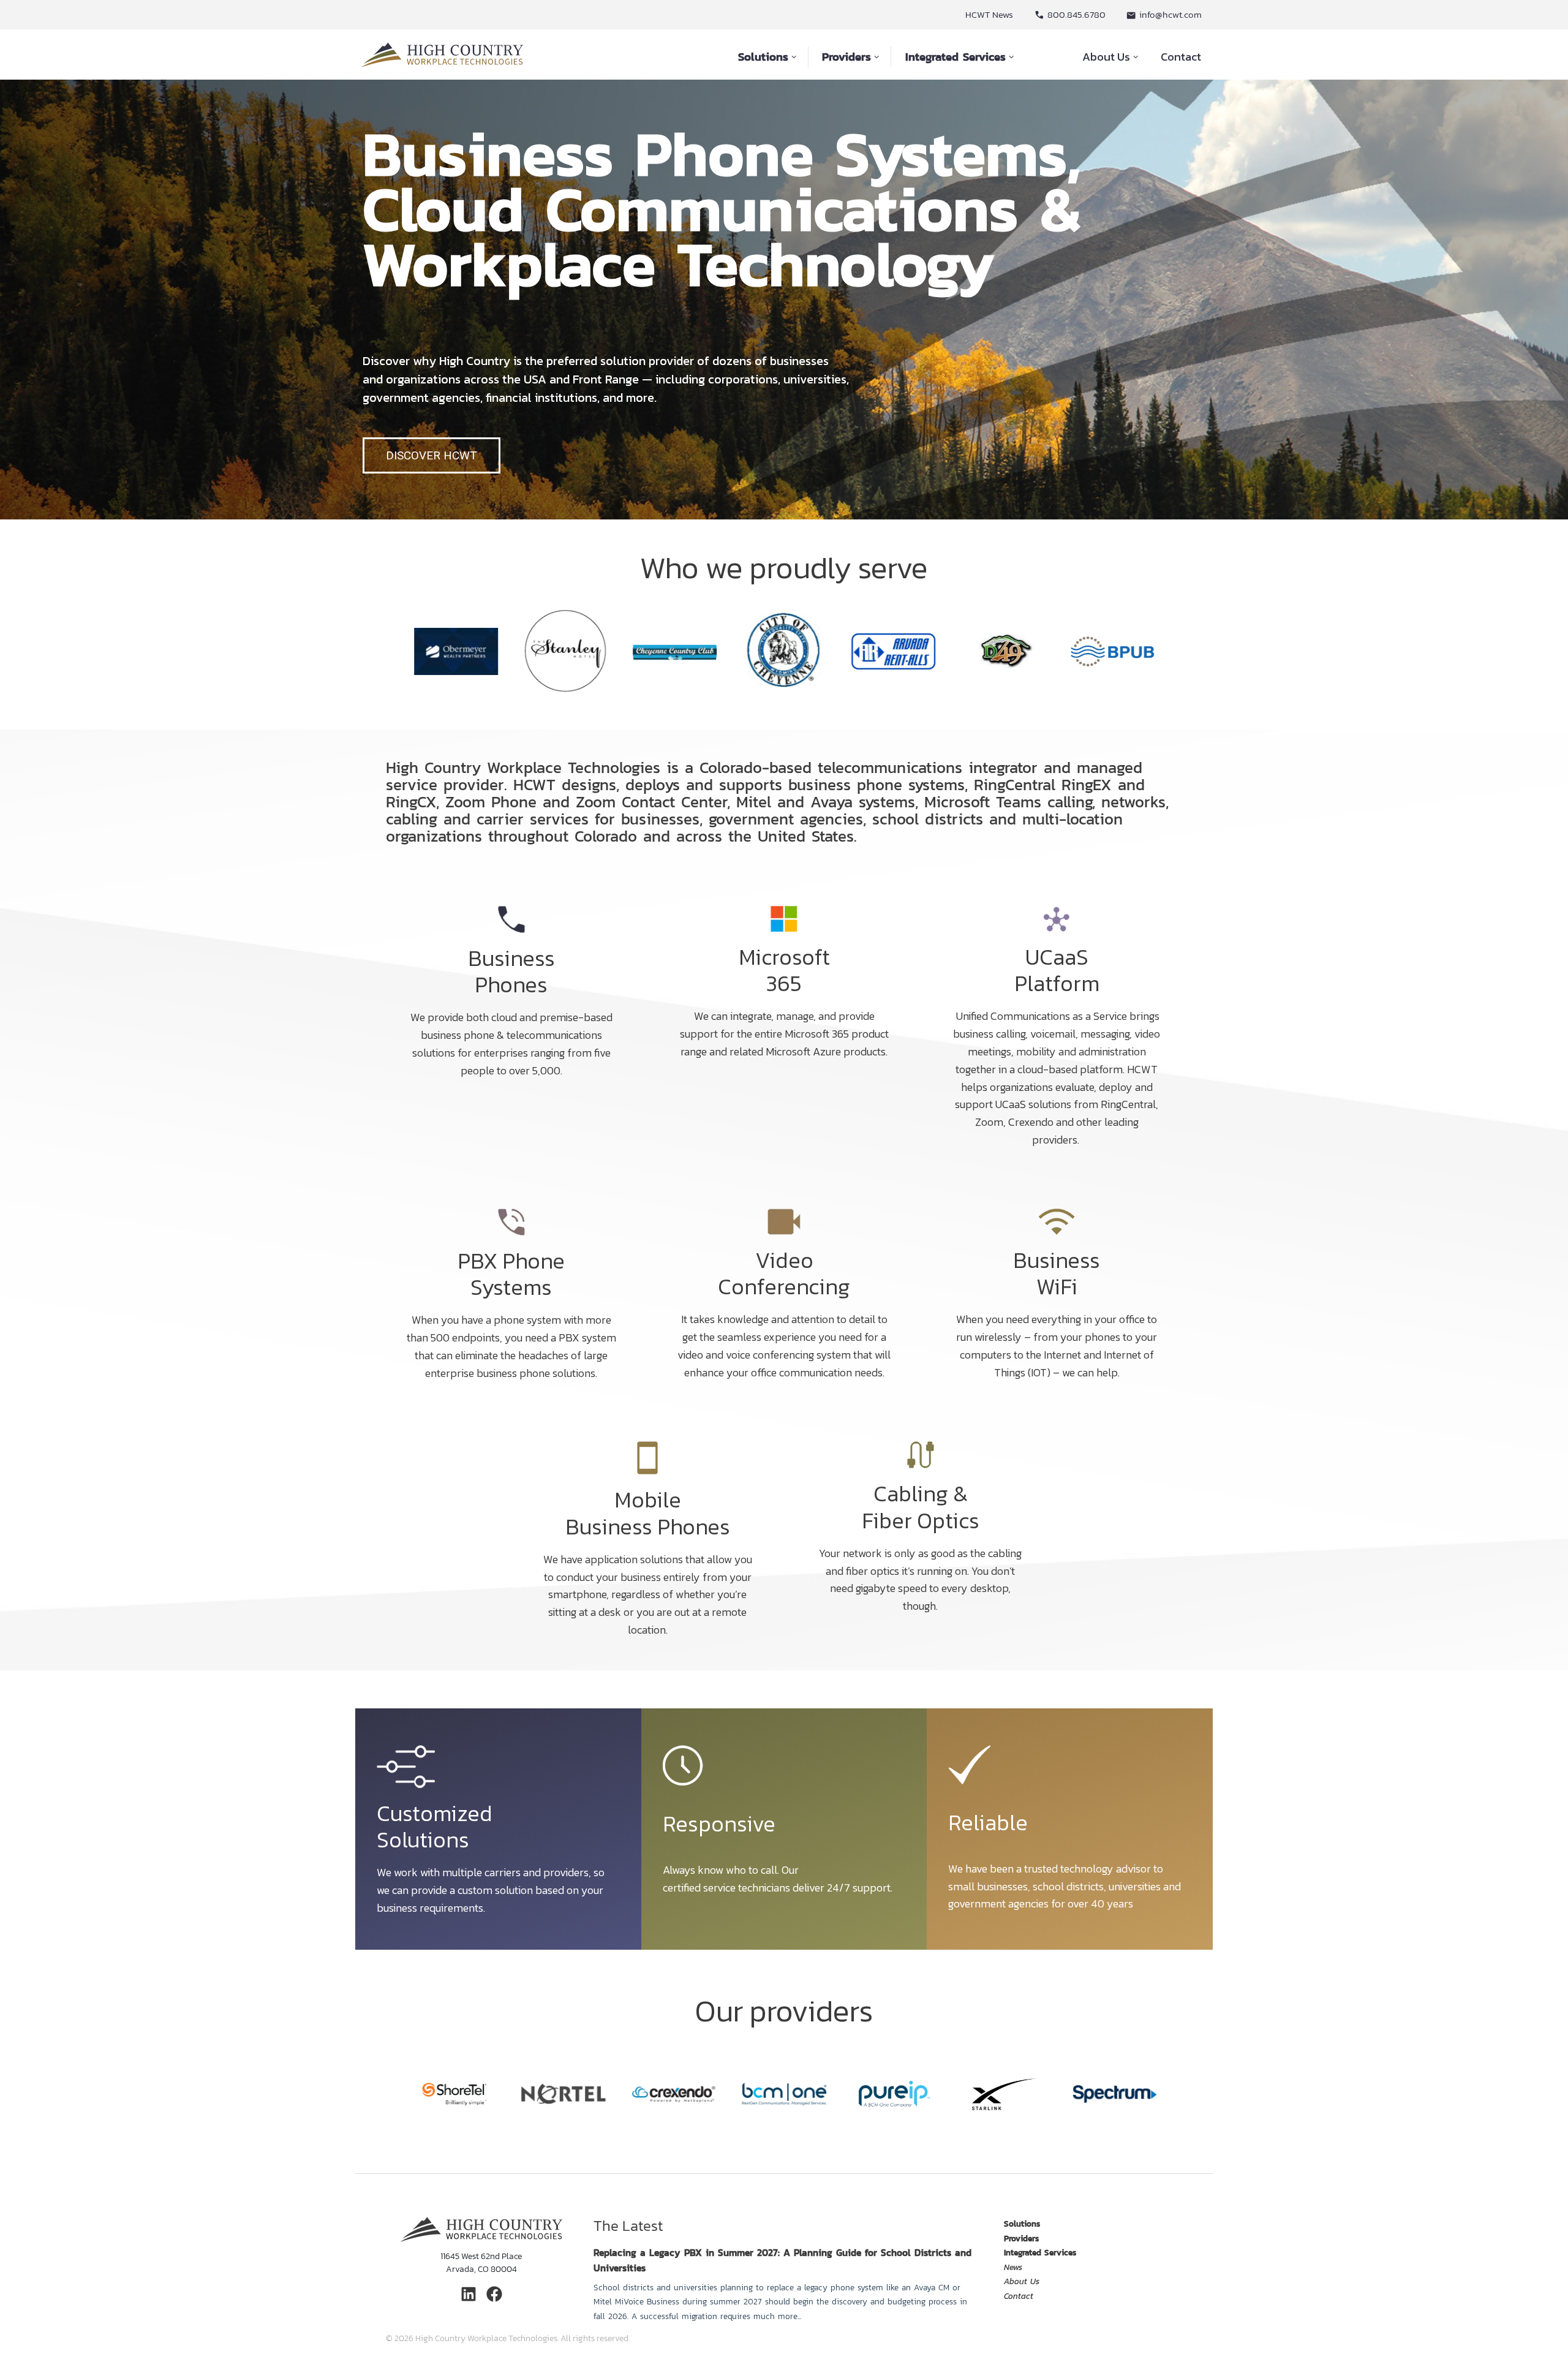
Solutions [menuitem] (1022, 2224)
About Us (1106, 56)
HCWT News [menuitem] (989, 14)
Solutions (763, 57)
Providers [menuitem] (1021, 2238)
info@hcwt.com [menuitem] (1170, 14)
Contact (1181, 56)
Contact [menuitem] (1019, 2296)
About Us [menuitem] (1022, 2281)
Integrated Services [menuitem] (1040, 2252)
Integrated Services (956, 57)
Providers (846, 57)
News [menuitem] (1013, 2267)
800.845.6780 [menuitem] (1076, 14)
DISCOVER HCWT (432, 455)
